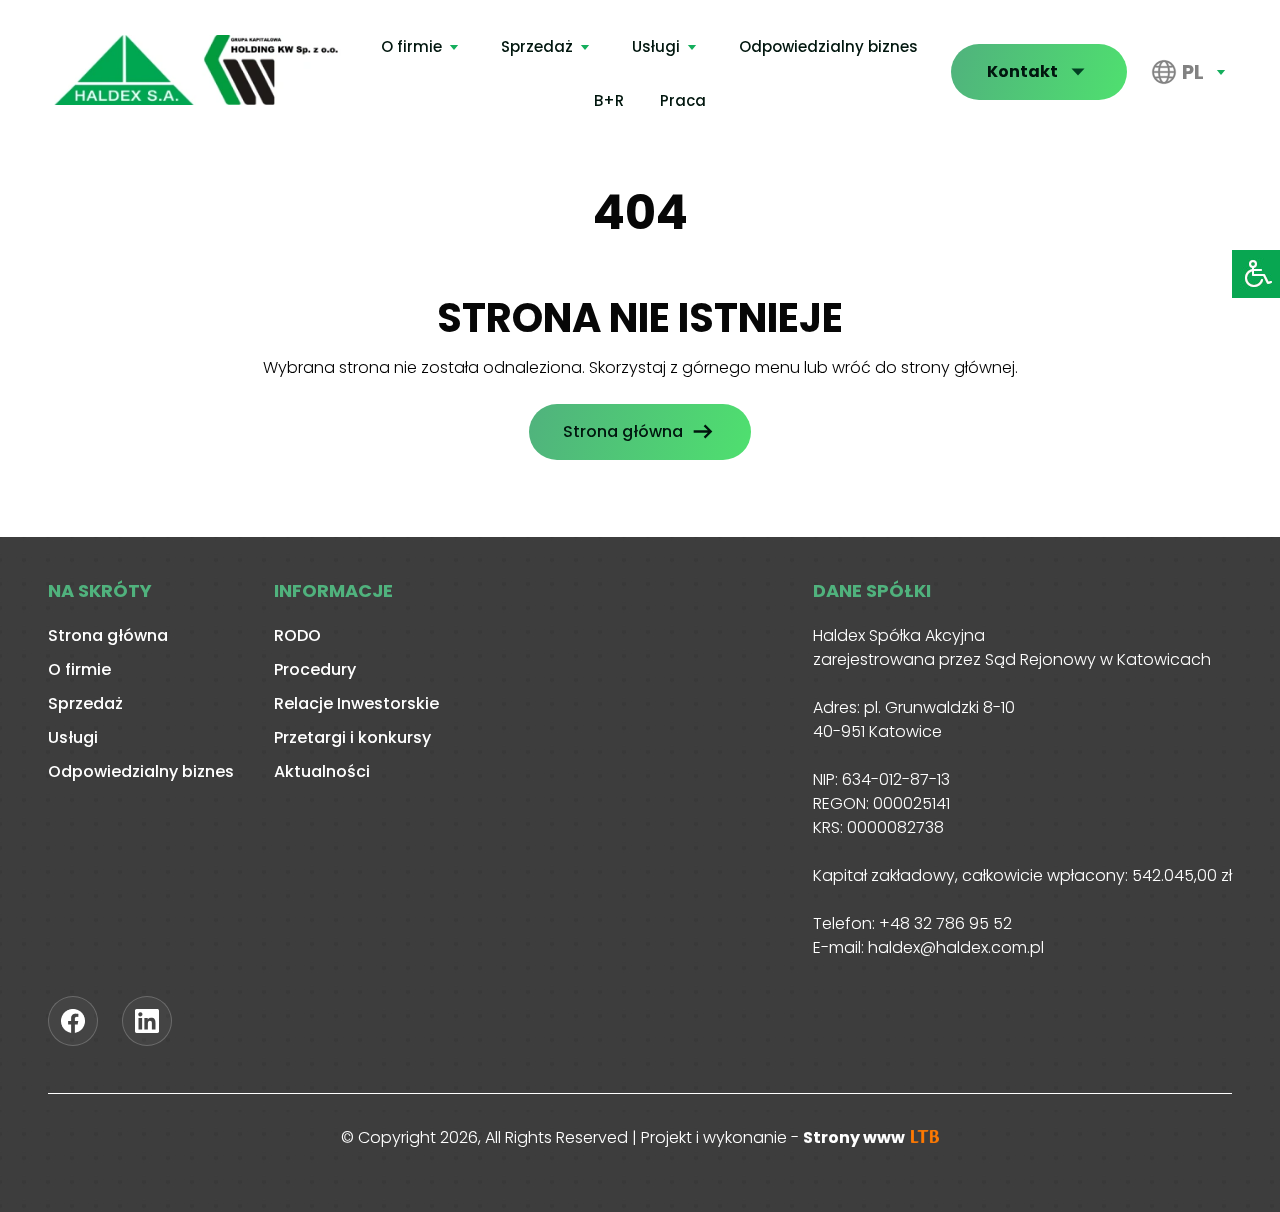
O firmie (411, 46)
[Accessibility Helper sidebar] (1256, 274)
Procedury (315, 669)
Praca (683, 100)
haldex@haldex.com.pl (956, 947)
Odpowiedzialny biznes (828, 46)
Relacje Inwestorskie (356, 703)
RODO (297, 635)
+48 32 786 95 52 (945, 923)
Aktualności (322, 771)
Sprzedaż (537, 46)
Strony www (855, 1137)
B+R (609, 100)
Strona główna (623, 431)
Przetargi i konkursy (352, 737)
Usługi (656, 46)
